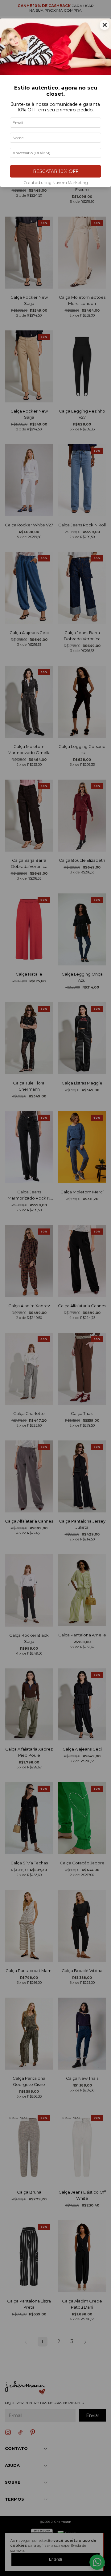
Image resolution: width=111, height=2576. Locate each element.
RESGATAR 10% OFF (56, 171)
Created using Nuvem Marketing (56, 183)
